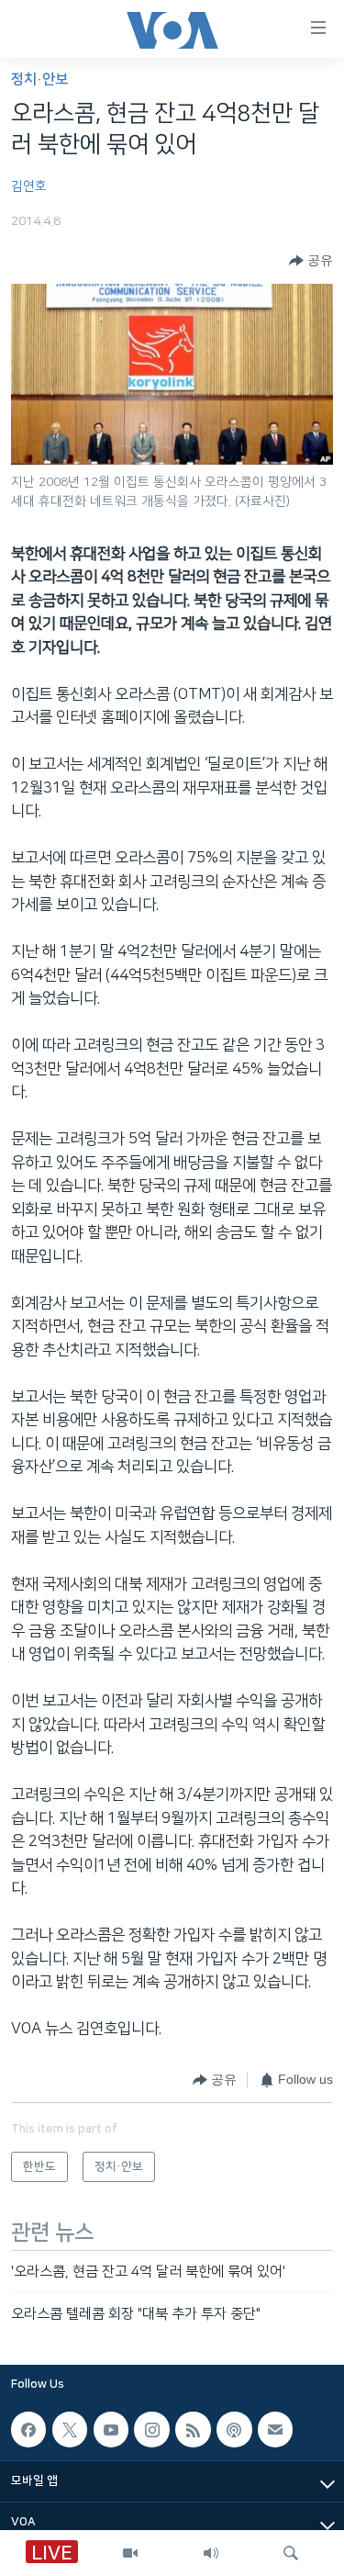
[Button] (311, 261)
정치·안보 (39, 79)
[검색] (291, 2553)
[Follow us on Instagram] (151, 2430)
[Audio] (211, 2553)
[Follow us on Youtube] (111, 2430)
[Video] (130, 2553)
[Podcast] (234, 2430)
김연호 (29, 186)
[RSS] (193, 2430)
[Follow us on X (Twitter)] (70, 2430)
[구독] (275, 2430)
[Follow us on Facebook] (28, 2430)
